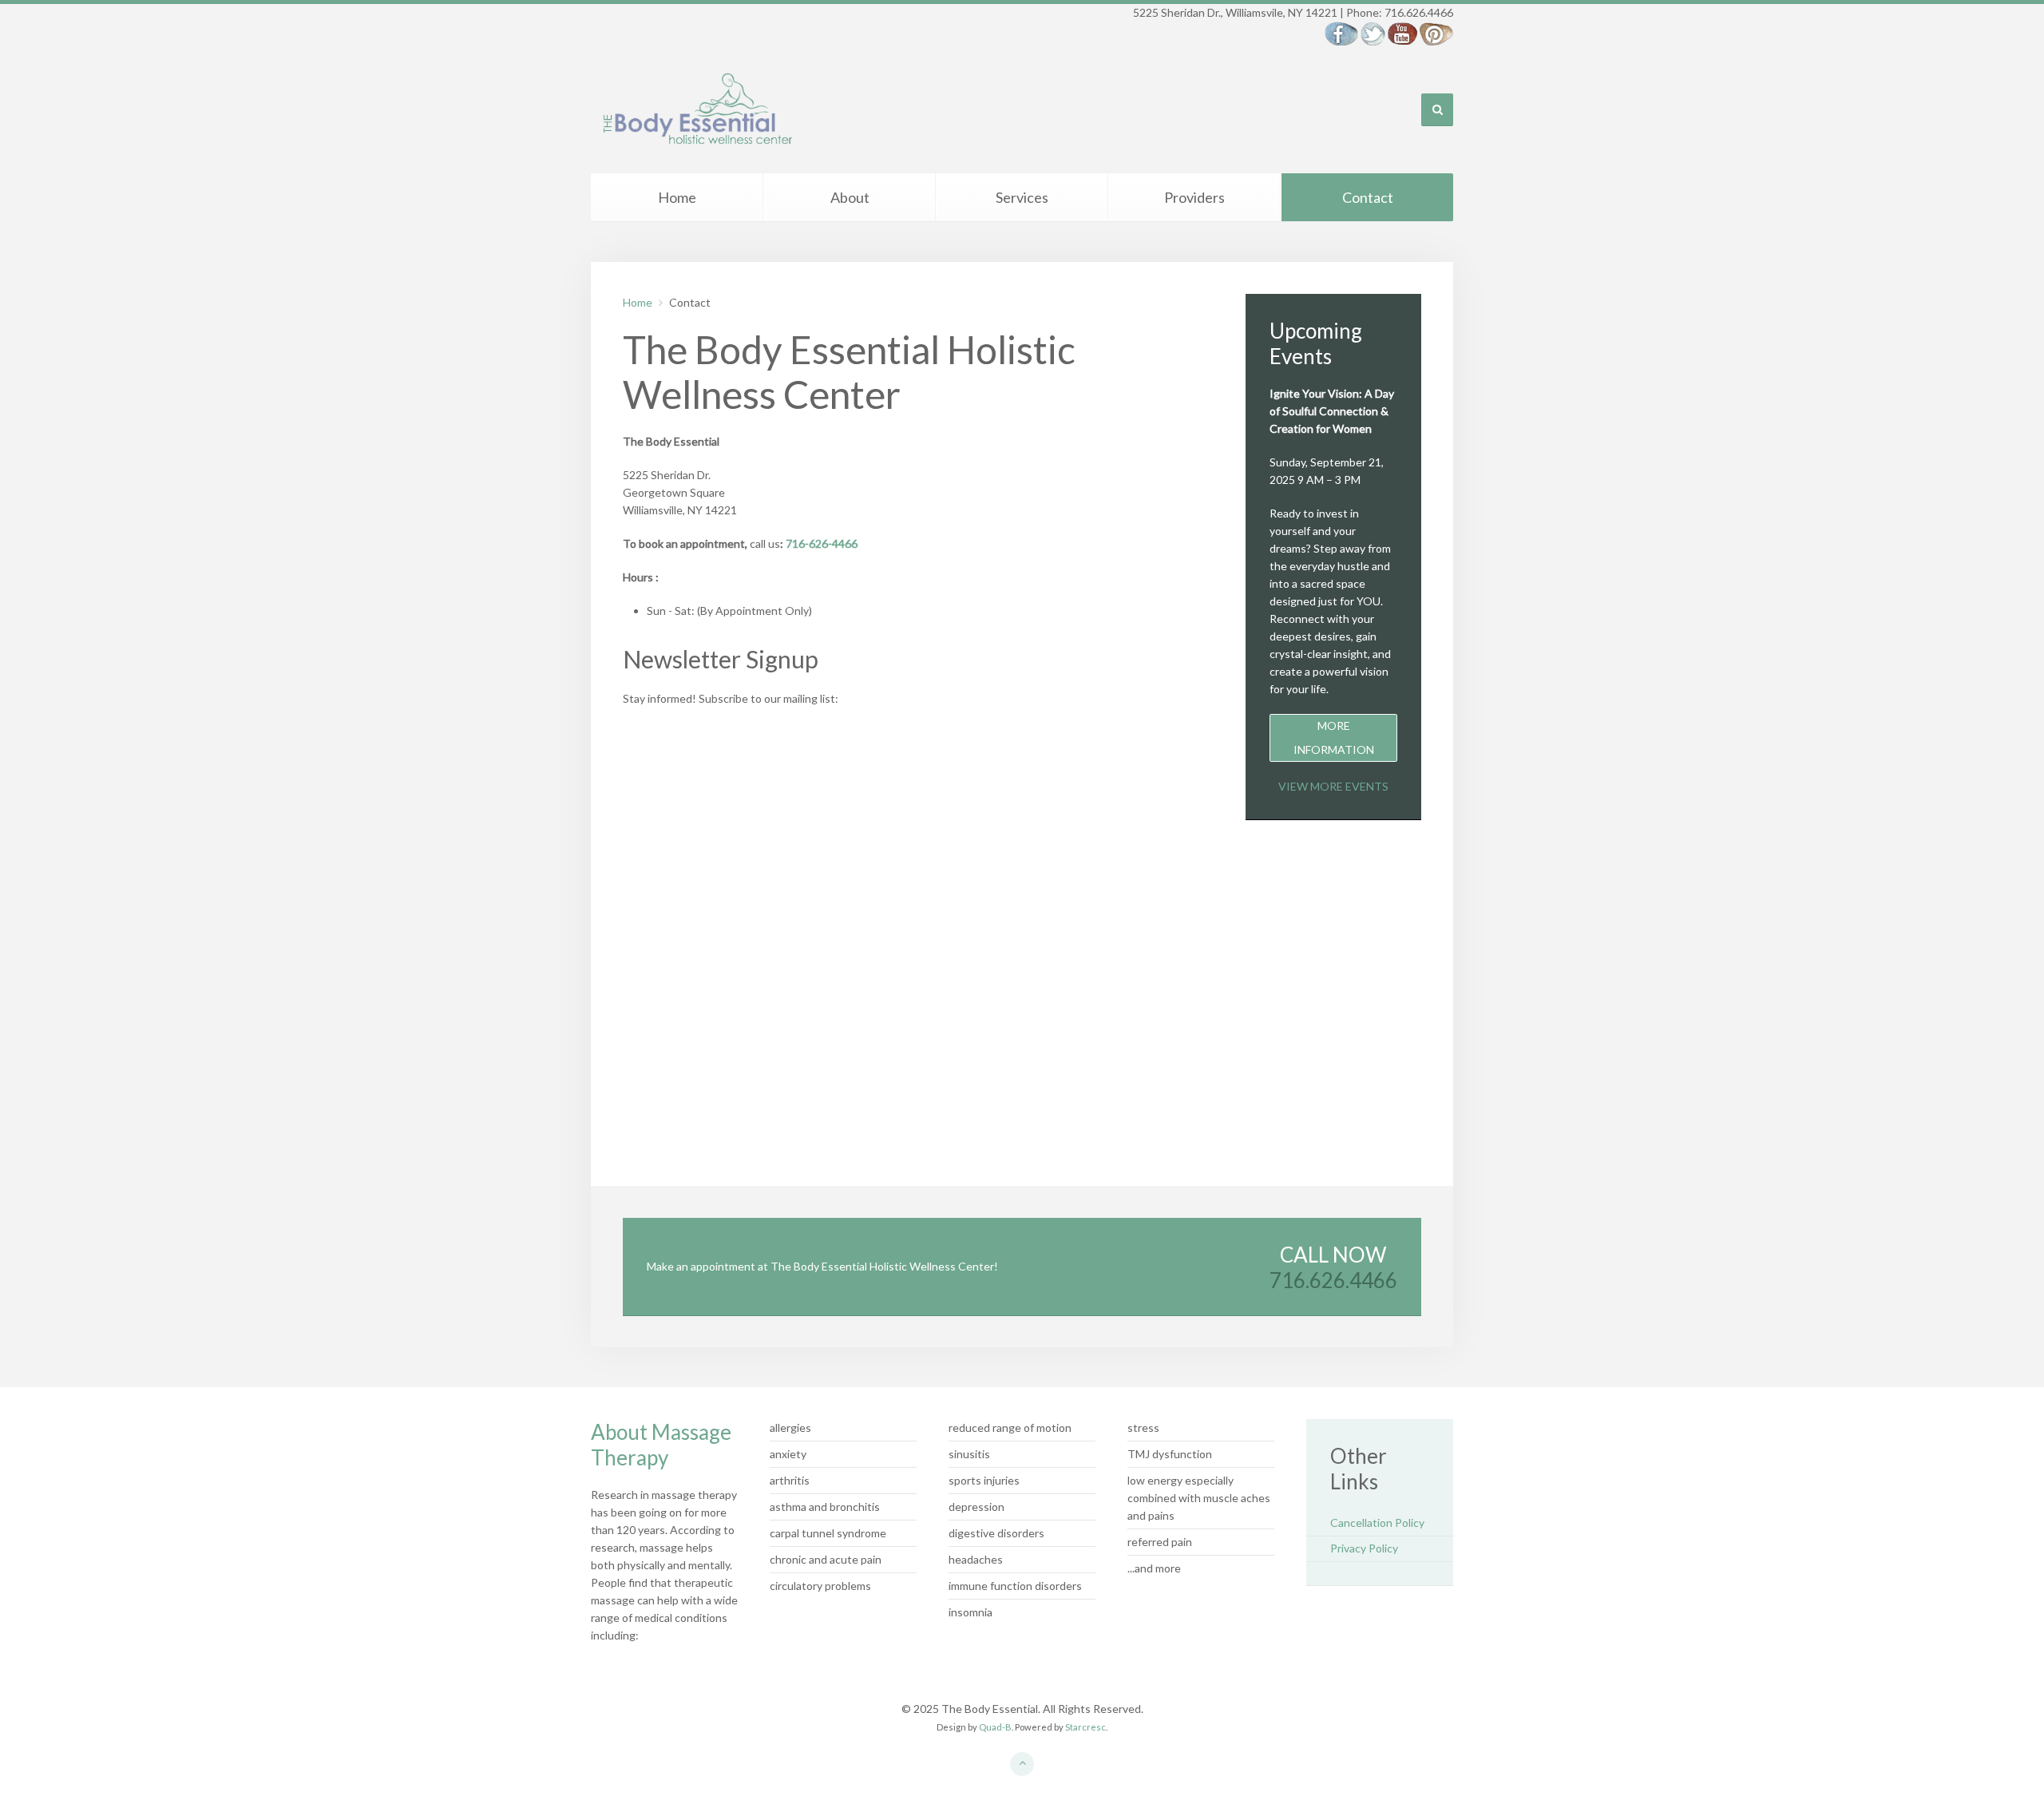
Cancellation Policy (1377, 1523)
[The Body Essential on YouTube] (1402, 32)
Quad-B (995, 1727)
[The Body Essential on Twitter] (1373, 32)
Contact (1368, 197)
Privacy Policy (1364, 1548)
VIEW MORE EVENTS (1333, 786)
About (850, 197)
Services (1022, 197)
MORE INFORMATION (1334, 737)
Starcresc (1085, 1727)
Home (677, 197)
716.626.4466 (1333, 1280)
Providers (1194, 197)
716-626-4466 (822, 543)
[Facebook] (1341, 32)
